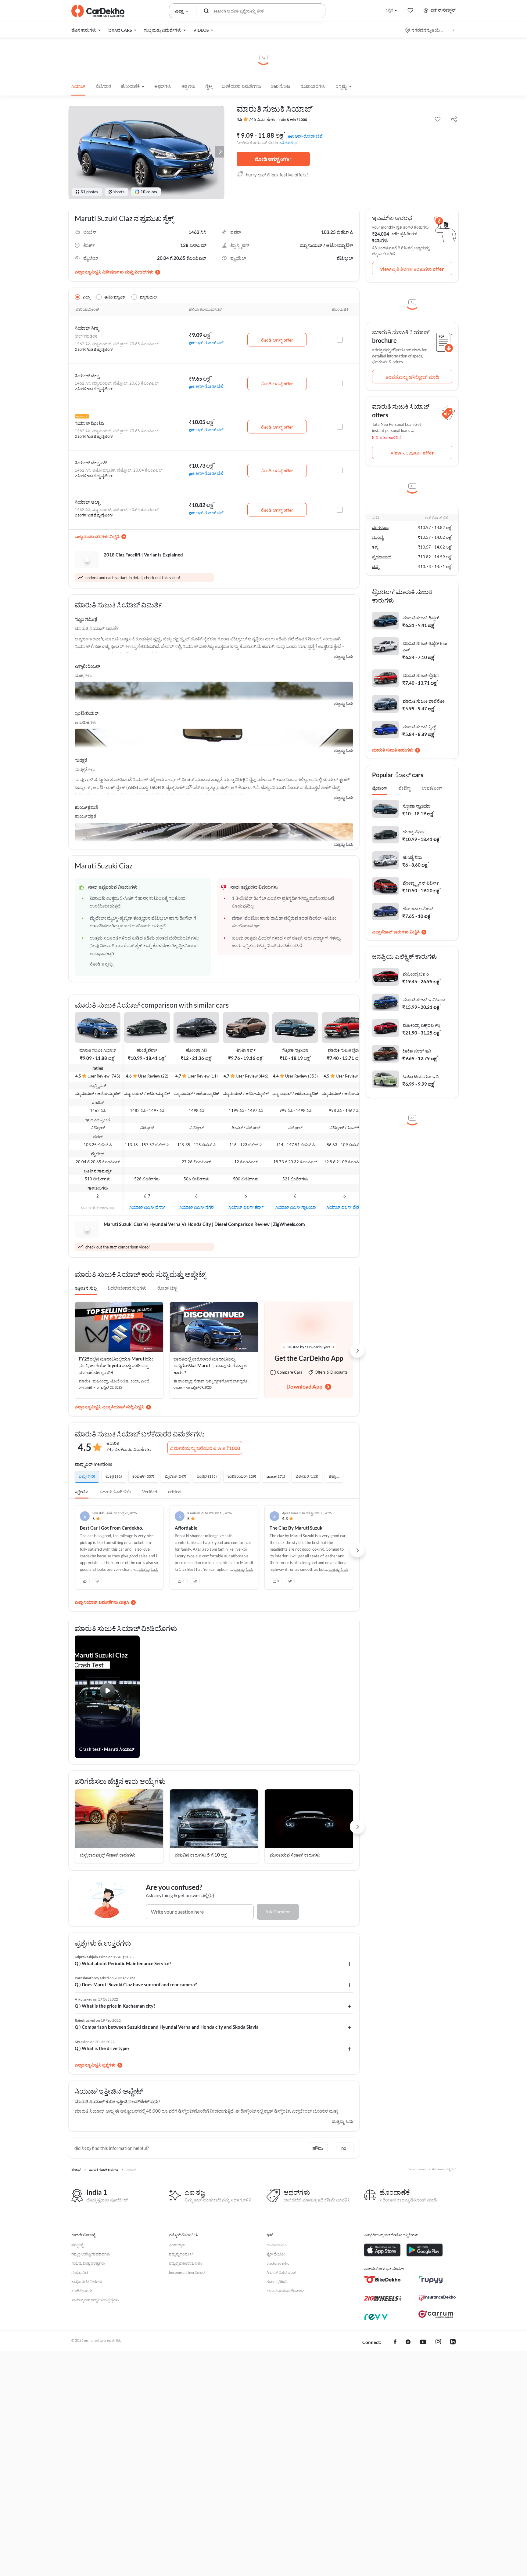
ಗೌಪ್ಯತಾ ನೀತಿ (80, 2272)
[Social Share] (454, 120)
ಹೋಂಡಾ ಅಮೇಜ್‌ (418, 909)
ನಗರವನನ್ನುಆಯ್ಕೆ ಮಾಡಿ (430, 30)
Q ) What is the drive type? (102, 2048)
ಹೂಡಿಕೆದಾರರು (82, 2291)
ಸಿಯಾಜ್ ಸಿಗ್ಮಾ (87, 328)
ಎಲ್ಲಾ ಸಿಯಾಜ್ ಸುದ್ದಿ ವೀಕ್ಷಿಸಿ (123, 1407)
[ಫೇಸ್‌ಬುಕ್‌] (395, 2342)
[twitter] (408, 2342)
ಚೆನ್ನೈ (376, 567)
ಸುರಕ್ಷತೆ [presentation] (81, 760)
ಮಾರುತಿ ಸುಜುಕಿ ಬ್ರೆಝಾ (345, 1050)
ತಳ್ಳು (375, 547)
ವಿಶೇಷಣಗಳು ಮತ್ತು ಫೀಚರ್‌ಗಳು (128, 272)
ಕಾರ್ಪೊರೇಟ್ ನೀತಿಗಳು (87, 2282)
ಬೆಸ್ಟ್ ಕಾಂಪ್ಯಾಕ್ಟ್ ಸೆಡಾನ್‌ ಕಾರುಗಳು (108, 1855)
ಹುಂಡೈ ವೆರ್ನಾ (147, 1050)
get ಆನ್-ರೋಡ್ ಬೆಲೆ (305, 136)
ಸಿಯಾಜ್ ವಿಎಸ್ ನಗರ (196, 1207)
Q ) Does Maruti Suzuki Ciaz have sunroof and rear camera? (136, 1984)
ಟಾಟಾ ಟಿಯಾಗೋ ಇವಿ (421, 1076)
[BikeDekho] (382, 2280)
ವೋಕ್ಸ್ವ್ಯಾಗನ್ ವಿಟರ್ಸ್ (421, 883)
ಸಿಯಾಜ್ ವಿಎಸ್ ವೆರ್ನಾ (147, 1207)
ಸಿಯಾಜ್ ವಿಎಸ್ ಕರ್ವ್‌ (246, 1207)
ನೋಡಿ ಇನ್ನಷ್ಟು (101, 964)
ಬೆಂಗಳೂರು (380, 527)
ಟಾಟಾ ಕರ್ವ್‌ (246, 1050)
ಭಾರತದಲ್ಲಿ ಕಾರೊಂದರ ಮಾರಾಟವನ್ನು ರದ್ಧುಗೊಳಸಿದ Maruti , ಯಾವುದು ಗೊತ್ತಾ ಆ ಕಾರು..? (210, 1366)
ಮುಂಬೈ (378, 537)
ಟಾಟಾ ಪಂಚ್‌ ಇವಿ (417, 1051)
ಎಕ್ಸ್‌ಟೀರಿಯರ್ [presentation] (87, 666)
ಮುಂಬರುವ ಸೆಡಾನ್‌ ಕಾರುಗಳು (295, 1855)
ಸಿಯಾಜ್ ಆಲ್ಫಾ (87, 502)
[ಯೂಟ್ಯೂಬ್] (423, 2342)
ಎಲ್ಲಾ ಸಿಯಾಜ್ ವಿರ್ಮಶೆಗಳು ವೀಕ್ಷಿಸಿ (102, 1602)
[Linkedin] (453, 2342)
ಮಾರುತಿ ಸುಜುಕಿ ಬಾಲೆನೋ (423, 701)
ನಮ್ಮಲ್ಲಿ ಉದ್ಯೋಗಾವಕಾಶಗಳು (91, 2254)
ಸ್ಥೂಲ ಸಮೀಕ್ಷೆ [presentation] (86, 619)
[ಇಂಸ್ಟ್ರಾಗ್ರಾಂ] (438, 2342)
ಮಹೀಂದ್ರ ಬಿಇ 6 (416, 974)
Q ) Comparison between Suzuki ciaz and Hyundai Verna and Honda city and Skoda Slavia (167, 2027)
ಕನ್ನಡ (389, 10)
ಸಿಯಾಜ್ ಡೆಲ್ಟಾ (87, 375)
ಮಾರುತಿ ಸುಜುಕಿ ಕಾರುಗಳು (393, 750)
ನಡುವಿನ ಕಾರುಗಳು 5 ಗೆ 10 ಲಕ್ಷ (201, 1855)
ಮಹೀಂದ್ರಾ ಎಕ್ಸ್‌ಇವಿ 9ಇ (421, 1025)
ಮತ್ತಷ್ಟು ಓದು (343, 657)
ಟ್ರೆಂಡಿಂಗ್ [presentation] (380, 788)
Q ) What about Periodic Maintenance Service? (123, 1963)
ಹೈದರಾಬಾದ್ (382, 557)
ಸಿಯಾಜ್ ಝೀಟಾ (89, 423)
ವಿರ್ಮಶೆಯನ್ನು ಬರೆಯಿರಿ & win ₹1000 (205, 1448)
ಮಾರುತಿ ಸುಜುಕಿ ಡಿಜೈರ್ (421, 618)
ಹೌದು (318, 2148)
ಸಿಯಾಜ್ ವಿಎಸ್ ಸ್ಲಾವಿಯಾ (295, 1207)
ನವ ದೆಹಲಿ (286, 143)
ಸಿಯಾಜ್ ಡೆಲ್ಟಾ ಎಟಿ (91, 462)
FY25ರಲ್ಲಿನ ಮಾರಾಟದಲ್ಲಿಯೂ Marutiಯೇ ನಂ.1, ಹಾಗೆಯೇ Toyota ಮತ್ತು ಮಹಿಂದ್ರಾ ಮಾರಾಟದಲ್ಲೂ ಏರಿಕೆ (116, 1366)
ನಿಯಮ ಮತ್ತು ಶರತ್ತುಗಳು (88, 2263)
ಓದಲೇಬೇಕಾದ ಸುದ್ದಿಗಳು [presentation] (127, 1288)
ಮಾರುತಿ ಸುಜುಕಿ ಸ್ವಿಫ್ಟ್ (419, 727)
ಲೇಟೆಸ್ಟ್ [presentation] (405, 788)
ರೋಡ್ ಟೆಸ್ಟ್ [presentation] (167, 1288)
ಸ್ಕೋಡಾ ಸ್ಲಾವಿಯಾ (295, 1050)
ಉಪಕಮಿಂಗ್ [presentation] (432, 788)
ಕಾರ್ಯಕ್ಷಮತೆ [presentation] (86, 807)
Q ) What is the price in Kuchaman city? (115, 2006)
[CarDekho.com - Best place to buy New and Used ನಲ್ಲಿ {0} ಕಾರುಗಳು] (98, 11)
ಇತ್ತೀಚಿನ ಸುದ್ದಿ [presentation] (86, 1288)
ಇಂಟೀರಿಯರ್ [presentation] (87, 713)
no (344, 2148)
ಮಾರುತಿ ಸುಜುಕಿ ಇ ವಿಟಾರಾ (424, 1000)
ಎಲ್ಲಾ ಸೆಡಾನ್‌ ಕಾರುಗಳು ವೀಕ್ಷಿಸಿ (396, 932)
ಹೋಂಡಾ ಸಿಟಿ (196, 1050)
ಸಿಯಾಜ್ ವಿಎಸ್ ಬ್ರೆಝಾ (345, 1207)
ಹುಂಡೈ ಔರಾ (412, 857)
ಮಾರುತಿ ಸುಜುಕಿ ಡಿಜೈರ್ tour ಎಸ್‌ (425, 647)
